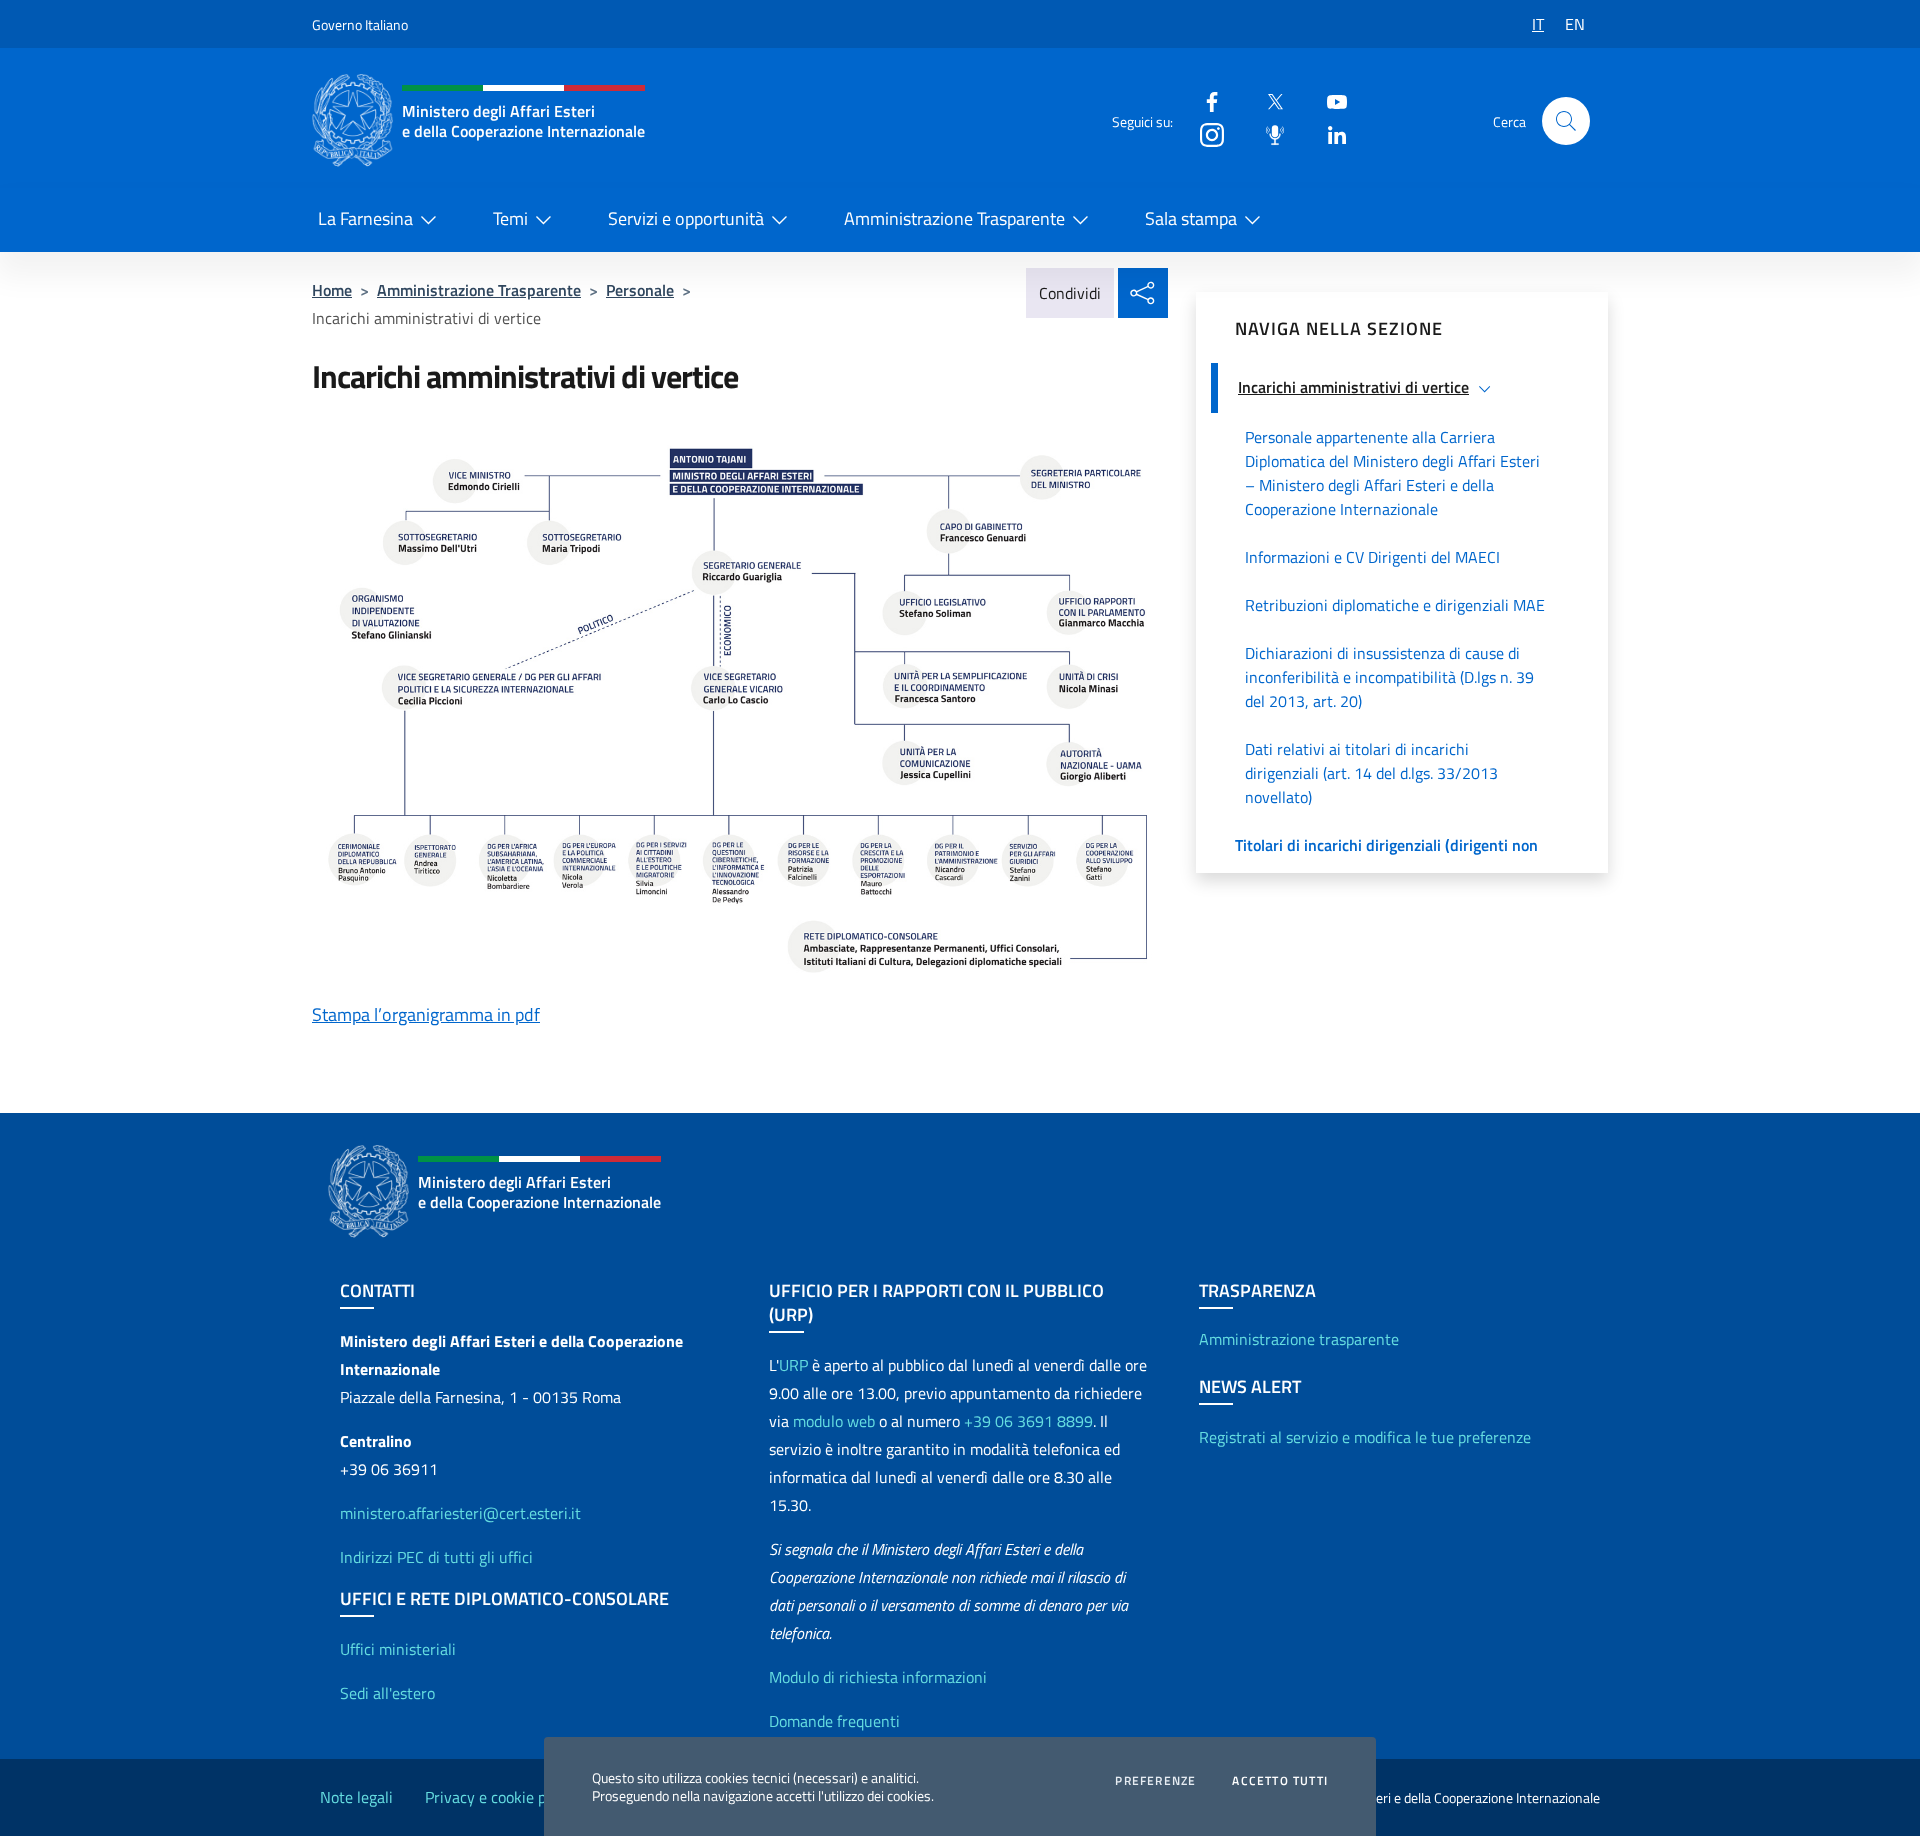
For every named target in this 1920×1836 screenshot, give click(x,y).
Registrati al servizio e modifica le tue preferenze (1365, 1437)
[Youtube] (1329, 100)
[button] (1566, 121)
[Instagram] (1204, 133)
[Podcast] (1267, 133)
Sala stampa (1191, 218)
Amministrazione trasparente (1299, 1339)
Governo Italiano (360, 24)
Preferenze (1155, 1781)
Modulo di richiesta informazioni (878, 1677)
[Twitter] (1267, 100)
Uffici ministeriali (398, 1649)
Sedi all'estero (387, 1693)
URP (793, 1365)
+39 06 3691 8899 (1028, 1421)
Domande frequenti (834, 1721)
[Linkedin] (1329, 133)
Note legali (356, 1797)
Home (332, 290)
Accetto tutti (1280, 1781)
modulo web (834, 1421)
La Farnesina (365, 218)
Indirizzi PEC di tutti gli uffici (436, 1557)
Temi (510, 218)
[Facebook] (1204, 100)
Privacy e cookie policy (501, 1797)
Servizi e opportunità (686, 218)
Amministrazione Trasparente (954, 218)
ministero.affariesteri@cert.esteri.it (460, 1513)
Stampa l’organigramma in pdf (426, 1014)
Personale (640, 290)
